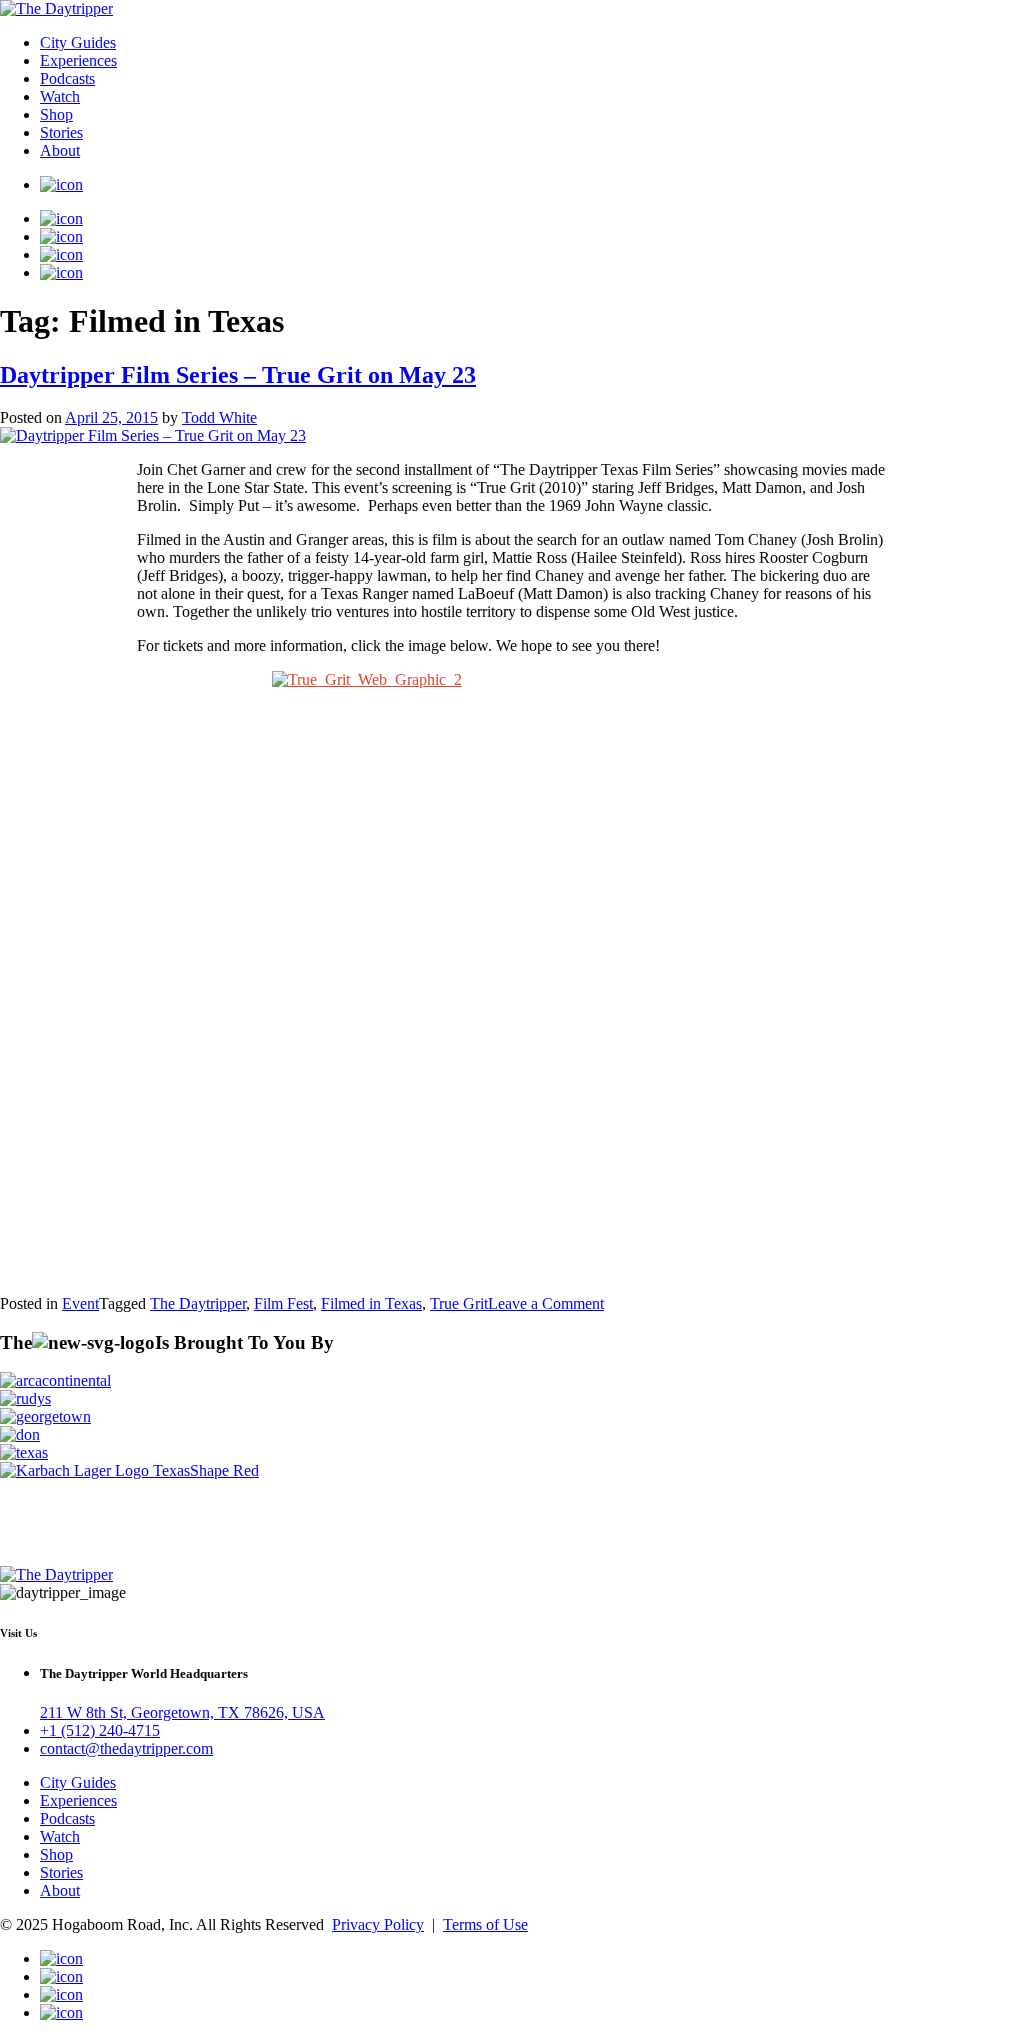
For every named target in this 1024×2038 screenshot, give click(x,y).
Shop (56, 114)
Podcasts (67, 78)
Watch (60, 96)
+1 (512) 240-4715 (100, 1730)
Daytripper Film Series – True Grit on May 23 (238, 375)
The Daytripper (198, 1303)
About (60, 150)
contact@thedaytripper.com (126, 1748)
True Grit (459, 1303)
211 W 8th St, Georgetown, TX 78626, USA (182, 1712)
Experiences (78, 60)
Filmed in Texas (371, 1303)
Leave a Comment (546, 1303)
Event (80, 1303)
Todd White (219, 417)
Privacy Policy (378, 1924)
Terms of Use (485, 1924)
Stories (61, 132)
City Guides (78, 42)
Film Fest (283, 1303)
